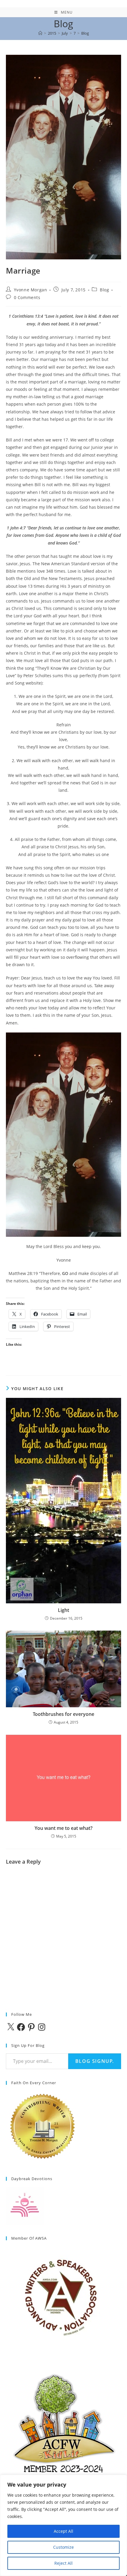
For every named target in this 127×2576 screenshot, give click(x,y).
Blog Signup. (95, 2061)
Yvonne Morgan (31, 290)
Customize (63, 2547)
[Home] (40, 33)
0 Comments (27, 297)
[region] (63, 2525)
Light (63, 1610)
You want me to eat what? (63, 1828)
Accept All (63, 2531)
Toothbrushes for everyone (63, 1714)
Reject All (63, 2563)
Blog (85, 33)
